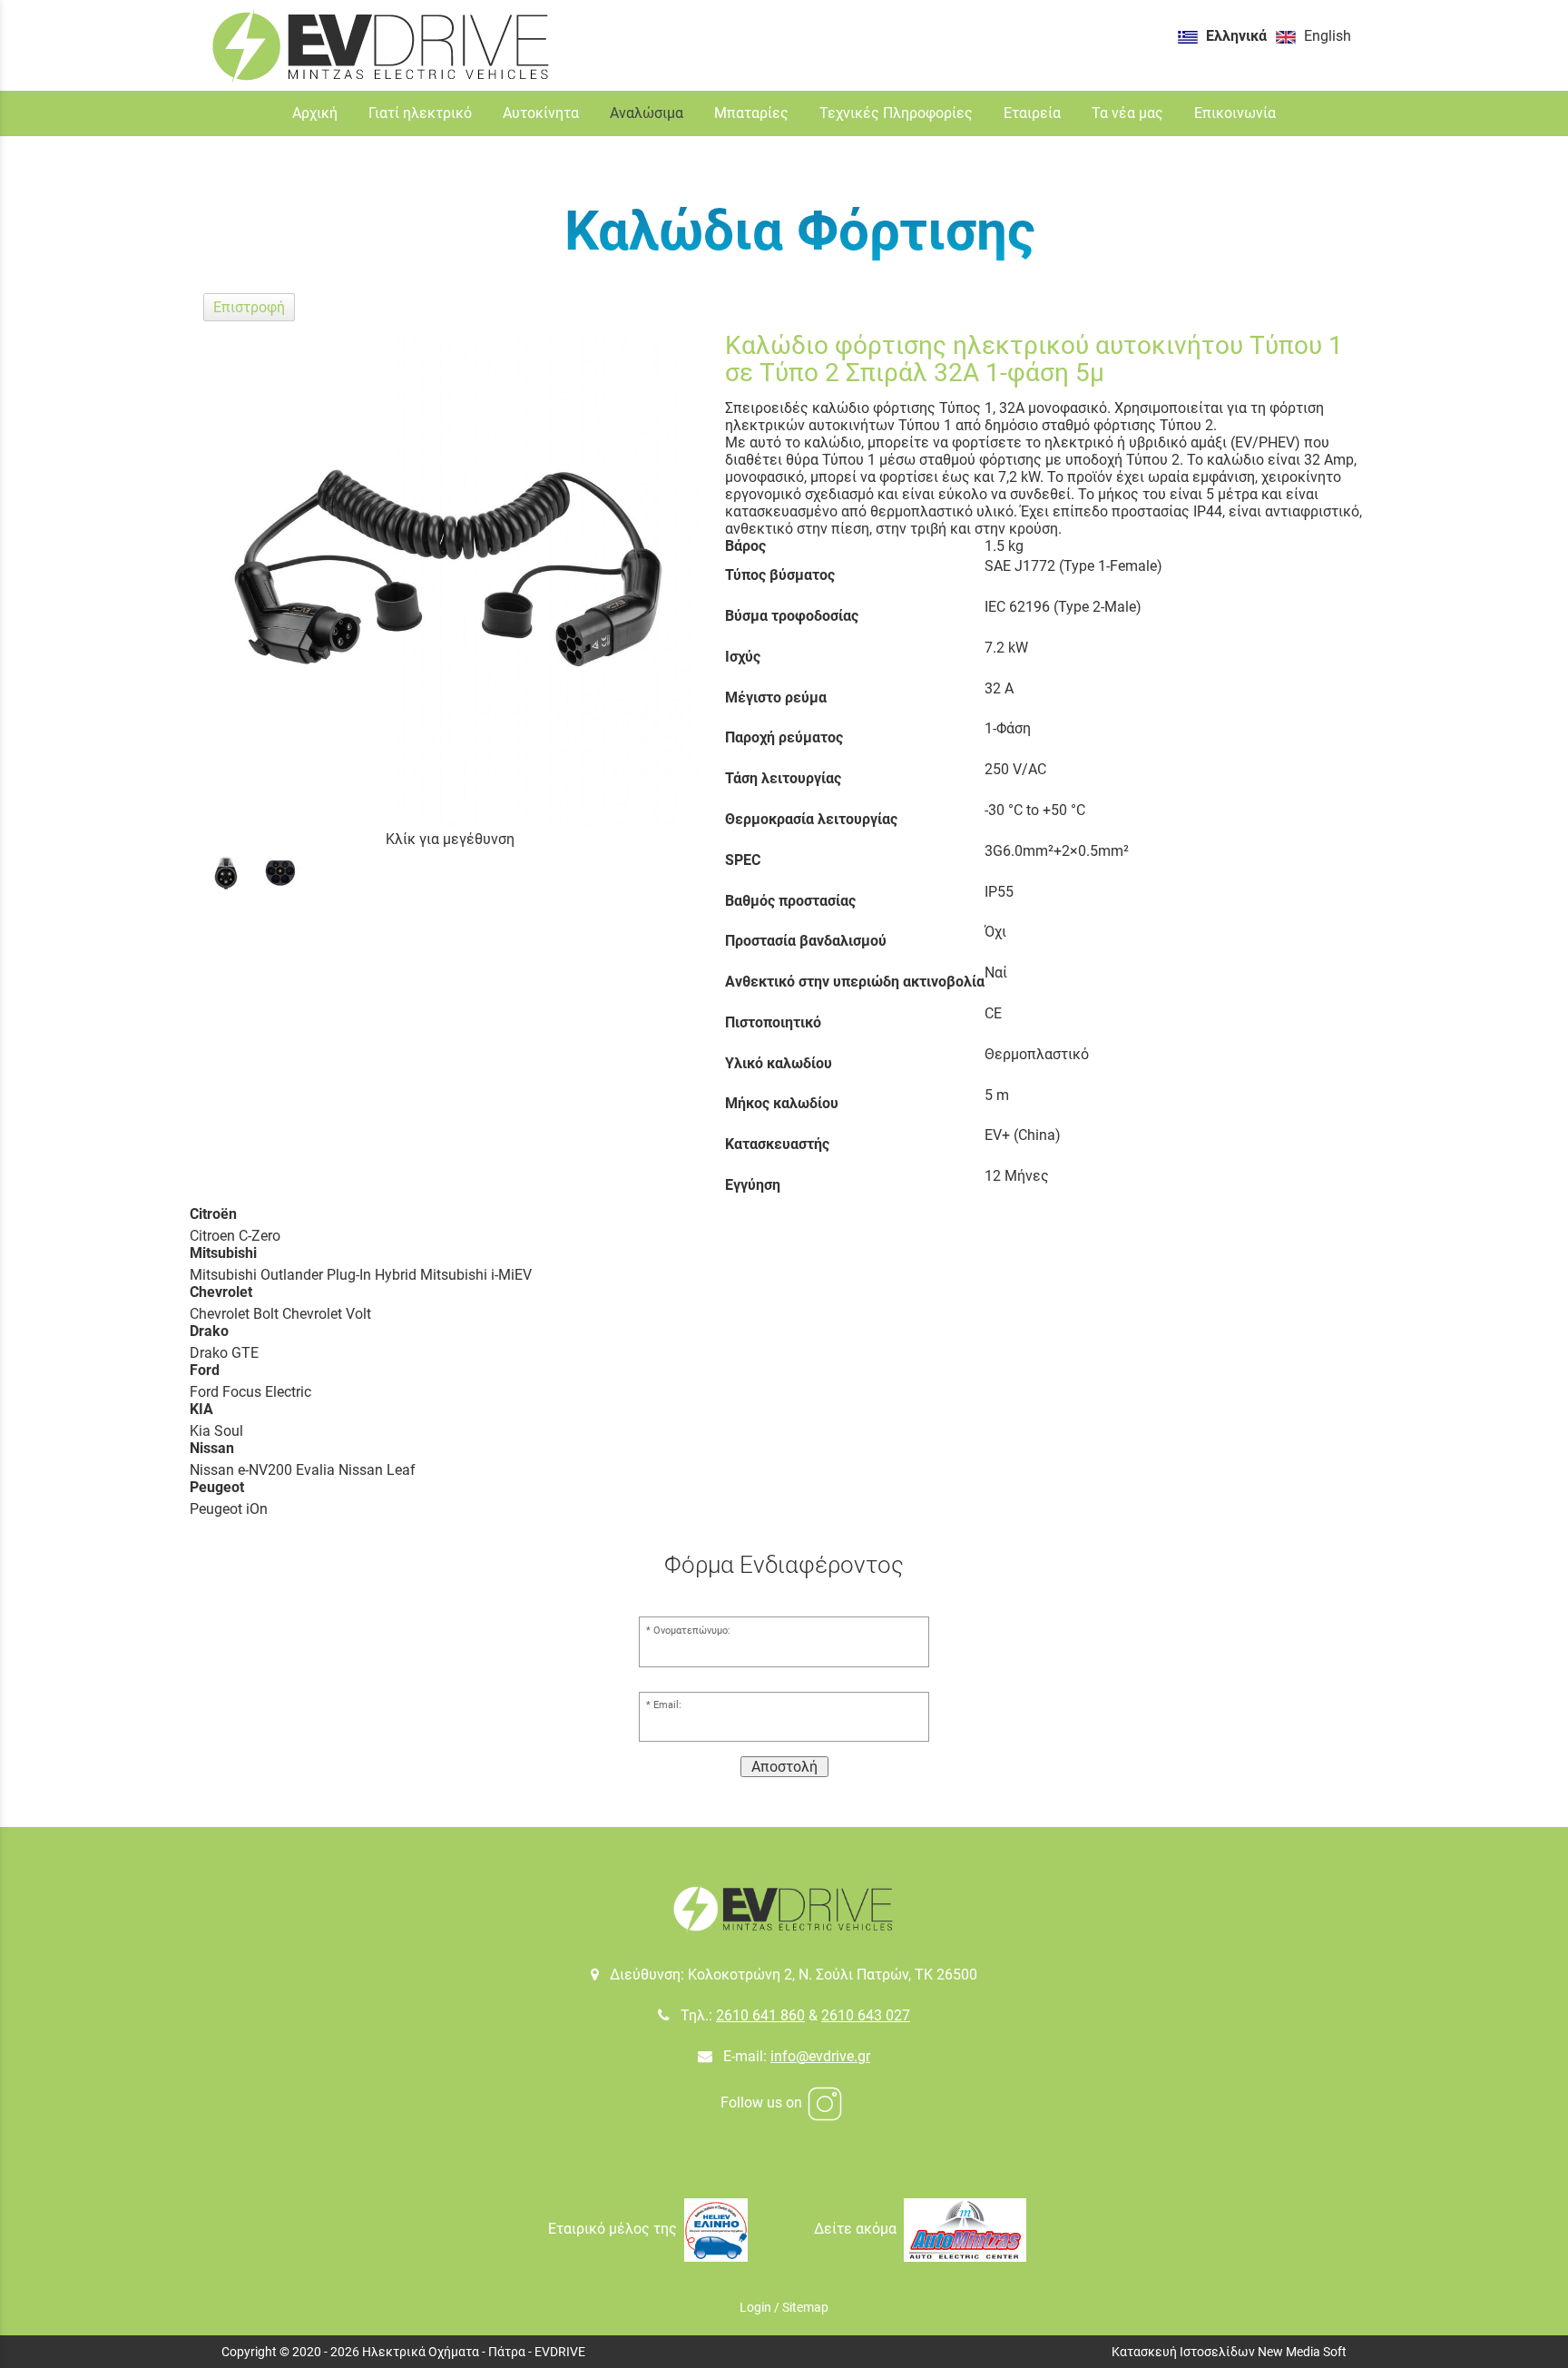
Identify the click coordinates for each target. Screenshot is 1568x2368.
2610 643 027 (866, 2015)
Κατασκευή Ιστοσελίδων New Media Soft (1229, 2352)
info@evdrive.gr (820, 2056)
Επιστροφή (249, 307)
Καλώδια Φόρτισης (800, 231)
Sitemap (805, 2307)
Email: (667, 1705)
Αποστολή (784, 1767)
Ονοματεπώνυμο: (692, 1631)
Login (755, 2307)
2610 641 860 (760, 2015)
